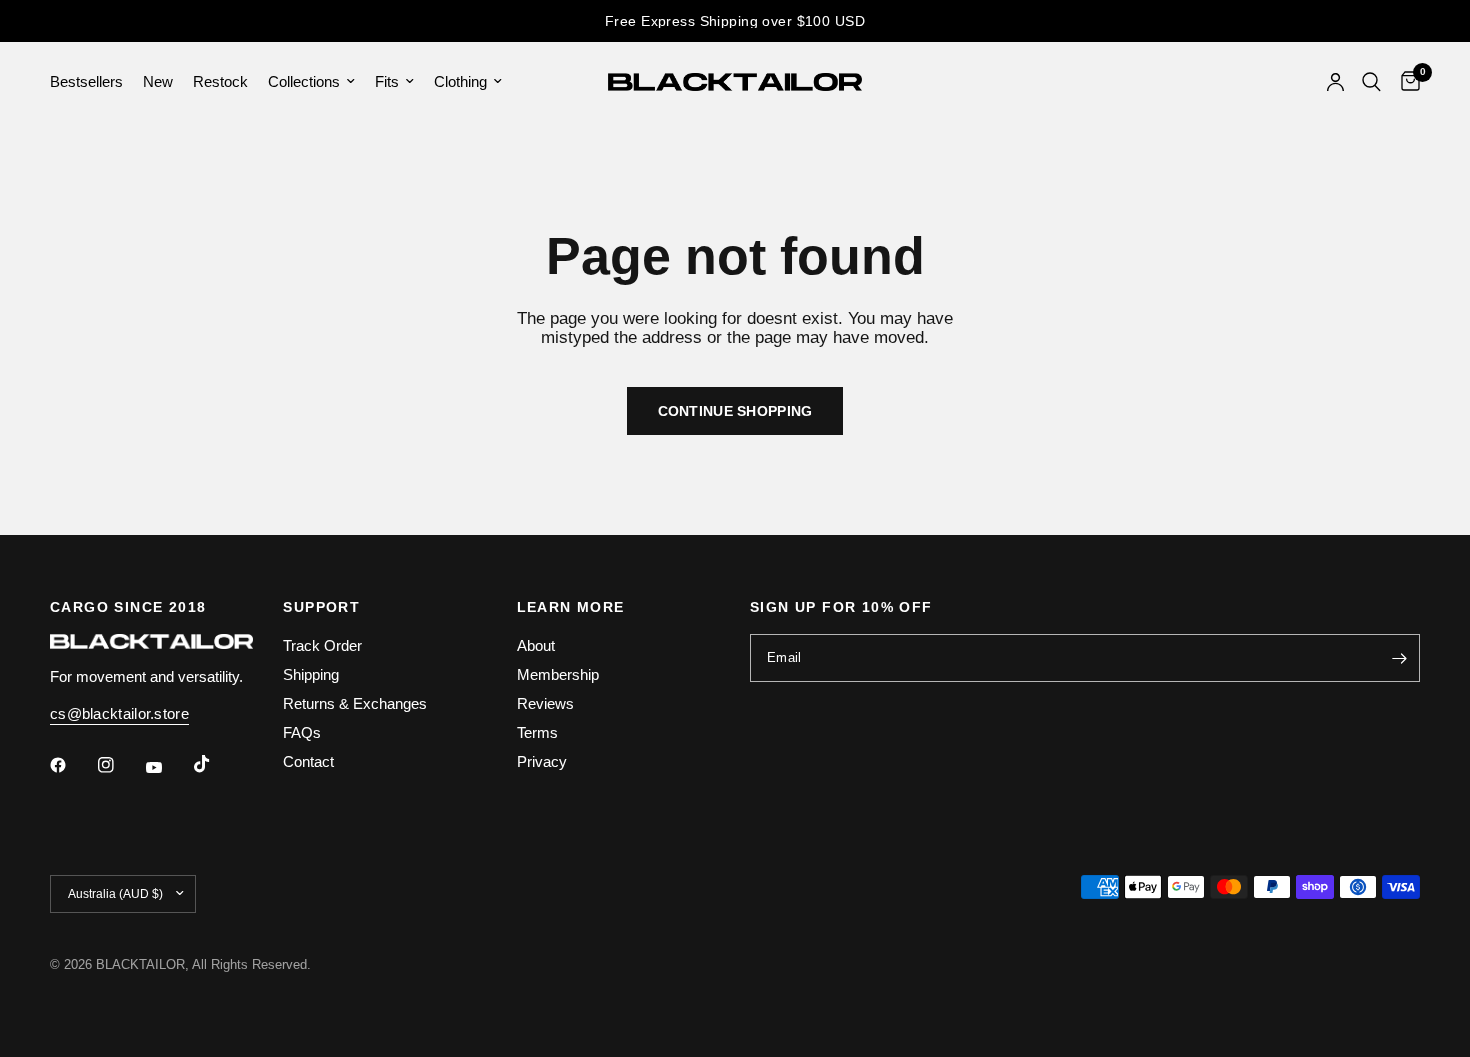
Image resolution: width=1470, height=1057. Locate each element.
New (158, 81)
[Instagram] (120, 765)
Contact (308, 761)
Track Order (322, 645)
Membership (558, 674)
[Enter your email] (1400, 658)
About (536, 645)
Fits (387, 81)
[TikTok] (216, 764)
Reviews (545, 703)
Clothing (460, 81)
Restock (220, 81)
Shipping (311, 674)
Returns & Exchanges (355, 703)
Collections (304, 81)
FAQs (302, 732)
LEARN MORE (571, 607)
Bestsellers (86, 81)
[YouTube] (168, 768)
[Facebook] (72, 765)
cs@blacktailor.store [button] (119, 713)
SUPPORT (321, 607)
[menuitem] (91, 82)
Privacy (542, 761)
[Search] (1371, 82)
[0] (1405, 82)
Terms (537, 732)
